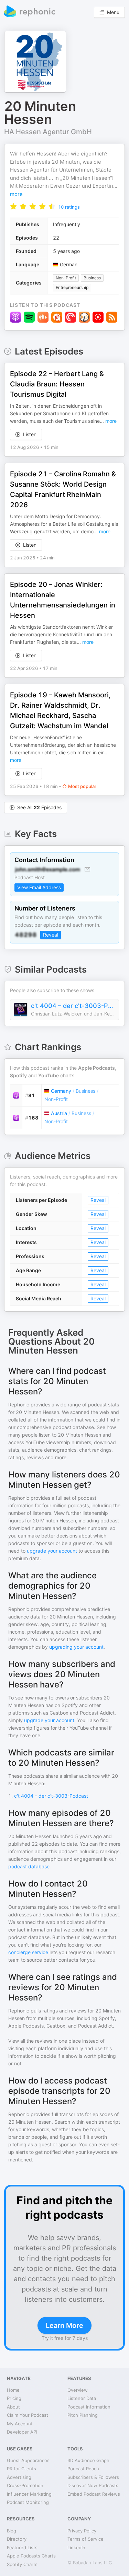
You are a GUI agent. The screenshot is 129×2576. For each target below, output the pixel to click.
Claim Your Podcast (28, 2415)
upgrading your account (76, 1647)
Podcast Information (89, 2407)
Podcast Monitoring (28, 2502)
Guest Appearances (28, 2460)
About (13, 2407)
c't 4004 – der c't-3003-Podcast (73, 1006)
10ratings (69, 207)
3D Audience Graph (88, 2460)
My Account (20, 2424)
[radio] (13, 206)
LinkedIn (76, 2548)
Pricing (14, 2398)
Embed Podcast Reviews (94, 2494)
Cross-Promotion (25, 2485)
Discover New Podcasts (93, 2485)
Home (13, 2390)
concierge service (28, 1952)
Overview (78, 2390)
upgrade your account (52, 1551)
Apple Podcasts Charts (31, 2556)
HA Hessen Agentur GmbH (48, 132)
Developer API (22, 2432)
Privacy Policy (82, 2531)
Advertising (19, 2477)
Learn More (64, 2325)
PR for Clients (21, 2469)
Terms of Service (85, 2539)
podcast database (29, 1866)
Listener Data (82, 2398)
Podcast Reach (83, 2469)
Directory (17, 2539)
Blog (12, 2531)
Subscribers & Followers (93, 2477)
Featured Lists (22, 2548)
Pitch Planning (83, 2415)
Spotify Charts (22, 2564)
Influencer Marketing (29, 2494)
